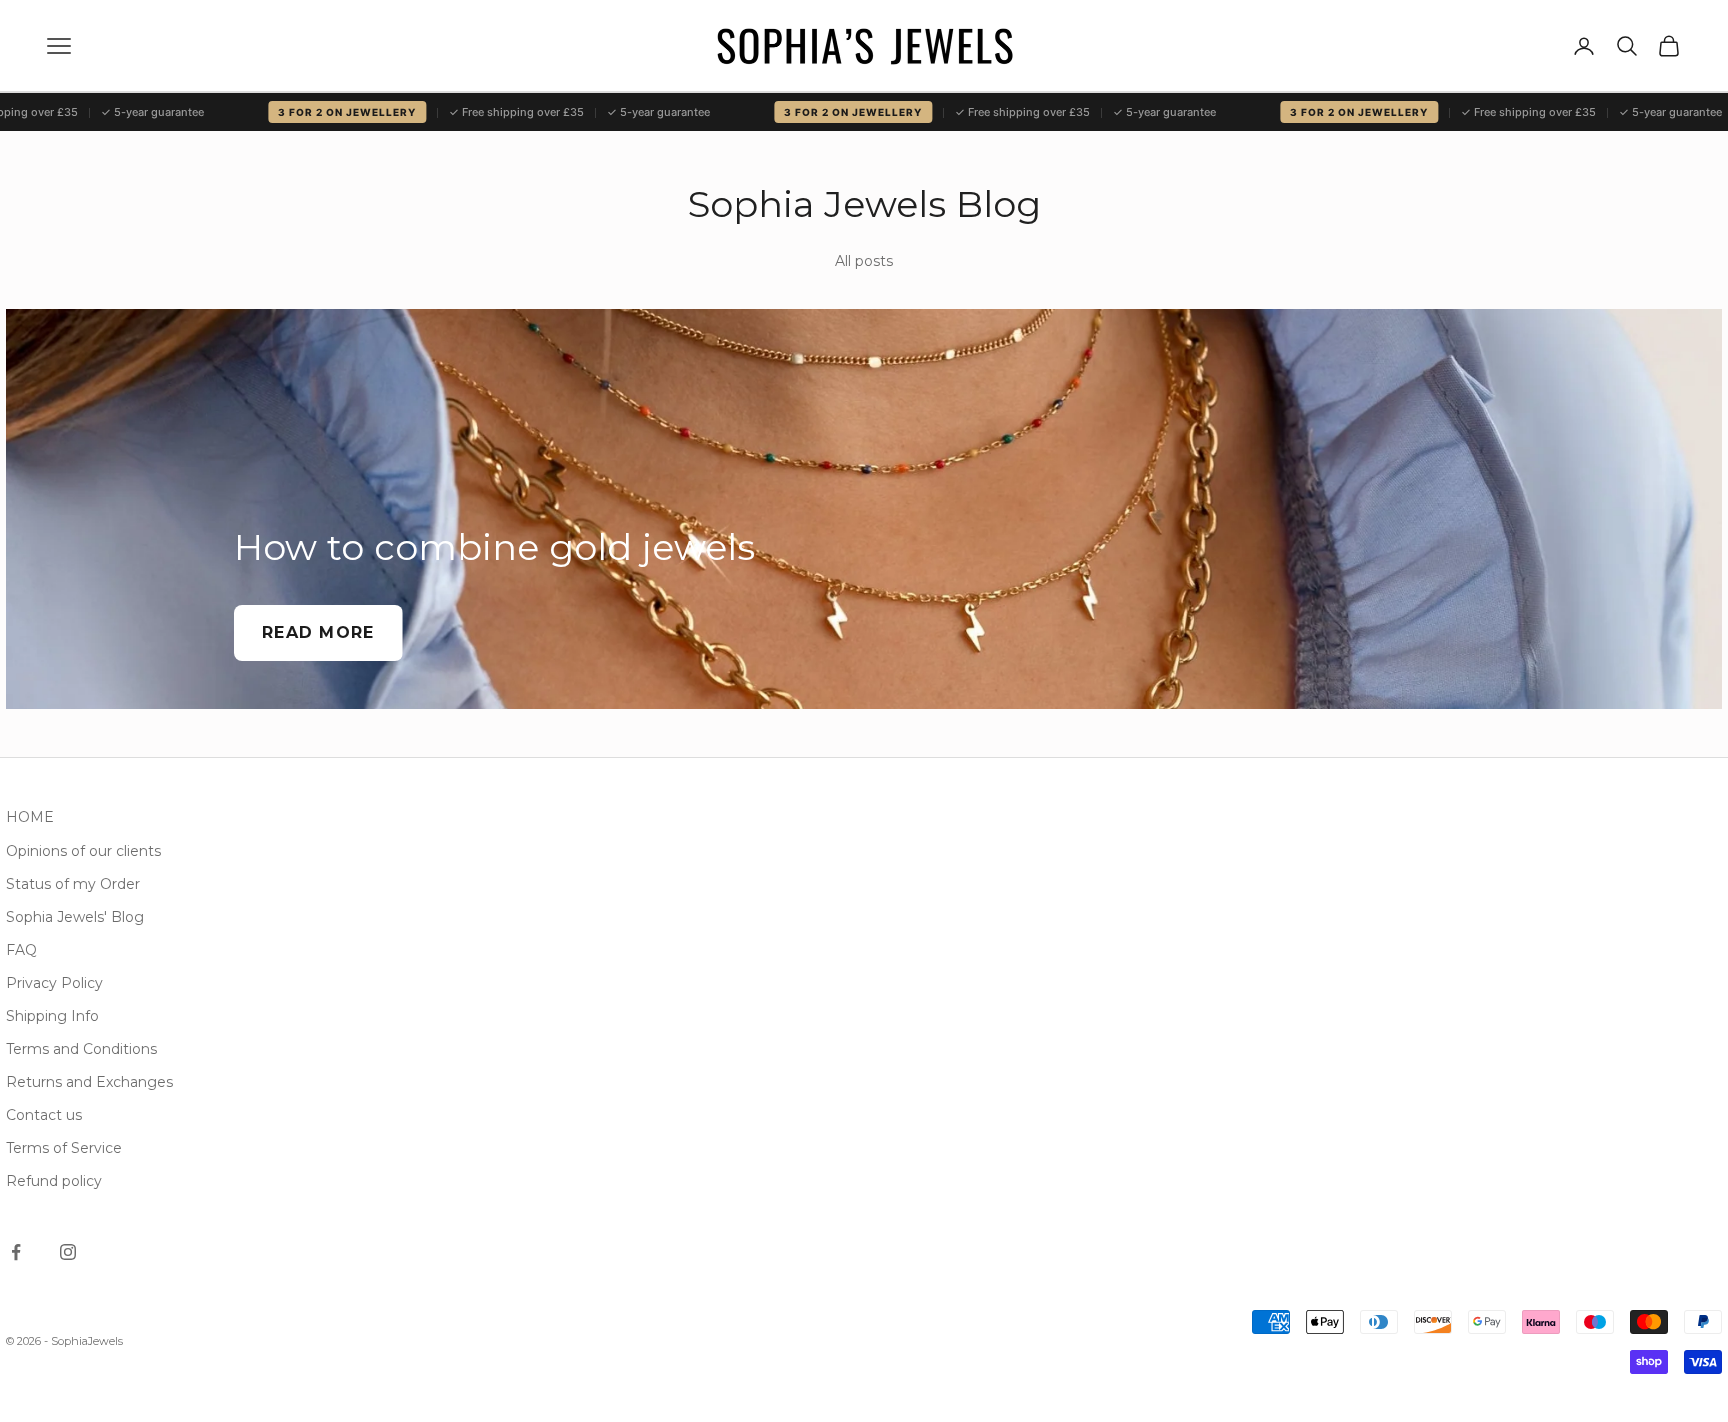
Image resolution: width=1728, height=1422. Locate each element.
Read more (318, 632)
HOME (30, 817)
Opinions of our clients (83, 851)
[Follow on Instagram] (68, 1252)
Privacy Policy (54, 983)
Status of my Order (73, 884)
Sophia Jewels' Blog (75, 917)
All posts (864, 261)
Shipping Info (52, 1016)
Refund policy (54, 1181)
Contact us (44, 1115)
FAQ (21, 950)
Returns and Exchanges (89, 1082)
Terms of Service (64, 1148)
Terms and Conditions (81, 1049)
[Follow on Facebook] (16, 1252)
